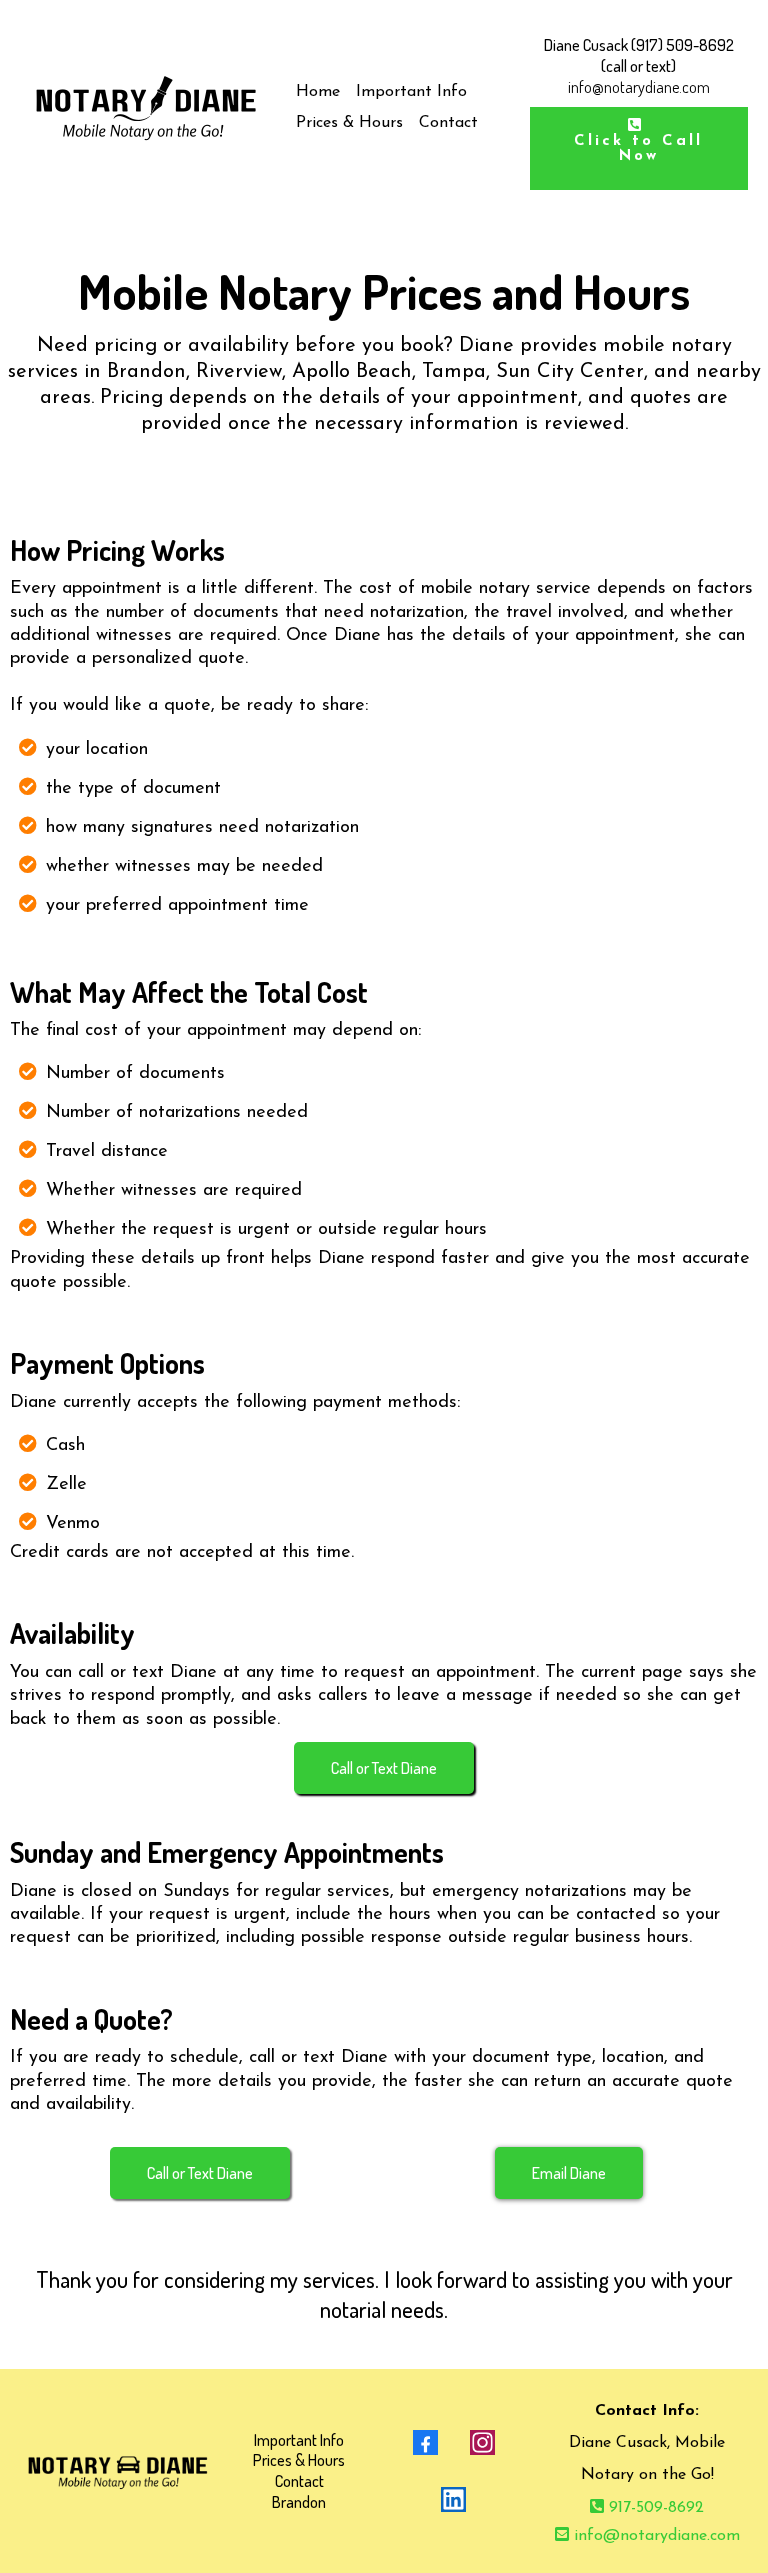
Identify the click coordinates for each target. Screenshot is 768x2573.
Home (318, 92)
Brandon (299, 2502)
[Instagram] (482, 2442)
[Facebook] (425, 2442)
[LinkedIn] (453, 2499)
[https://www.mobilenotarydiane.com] (145, 108)
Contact (448, 123)
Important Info (411, 92)
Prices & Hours (349, 123)
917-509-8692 (656, 2508)
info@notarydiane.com (657, 2536)
